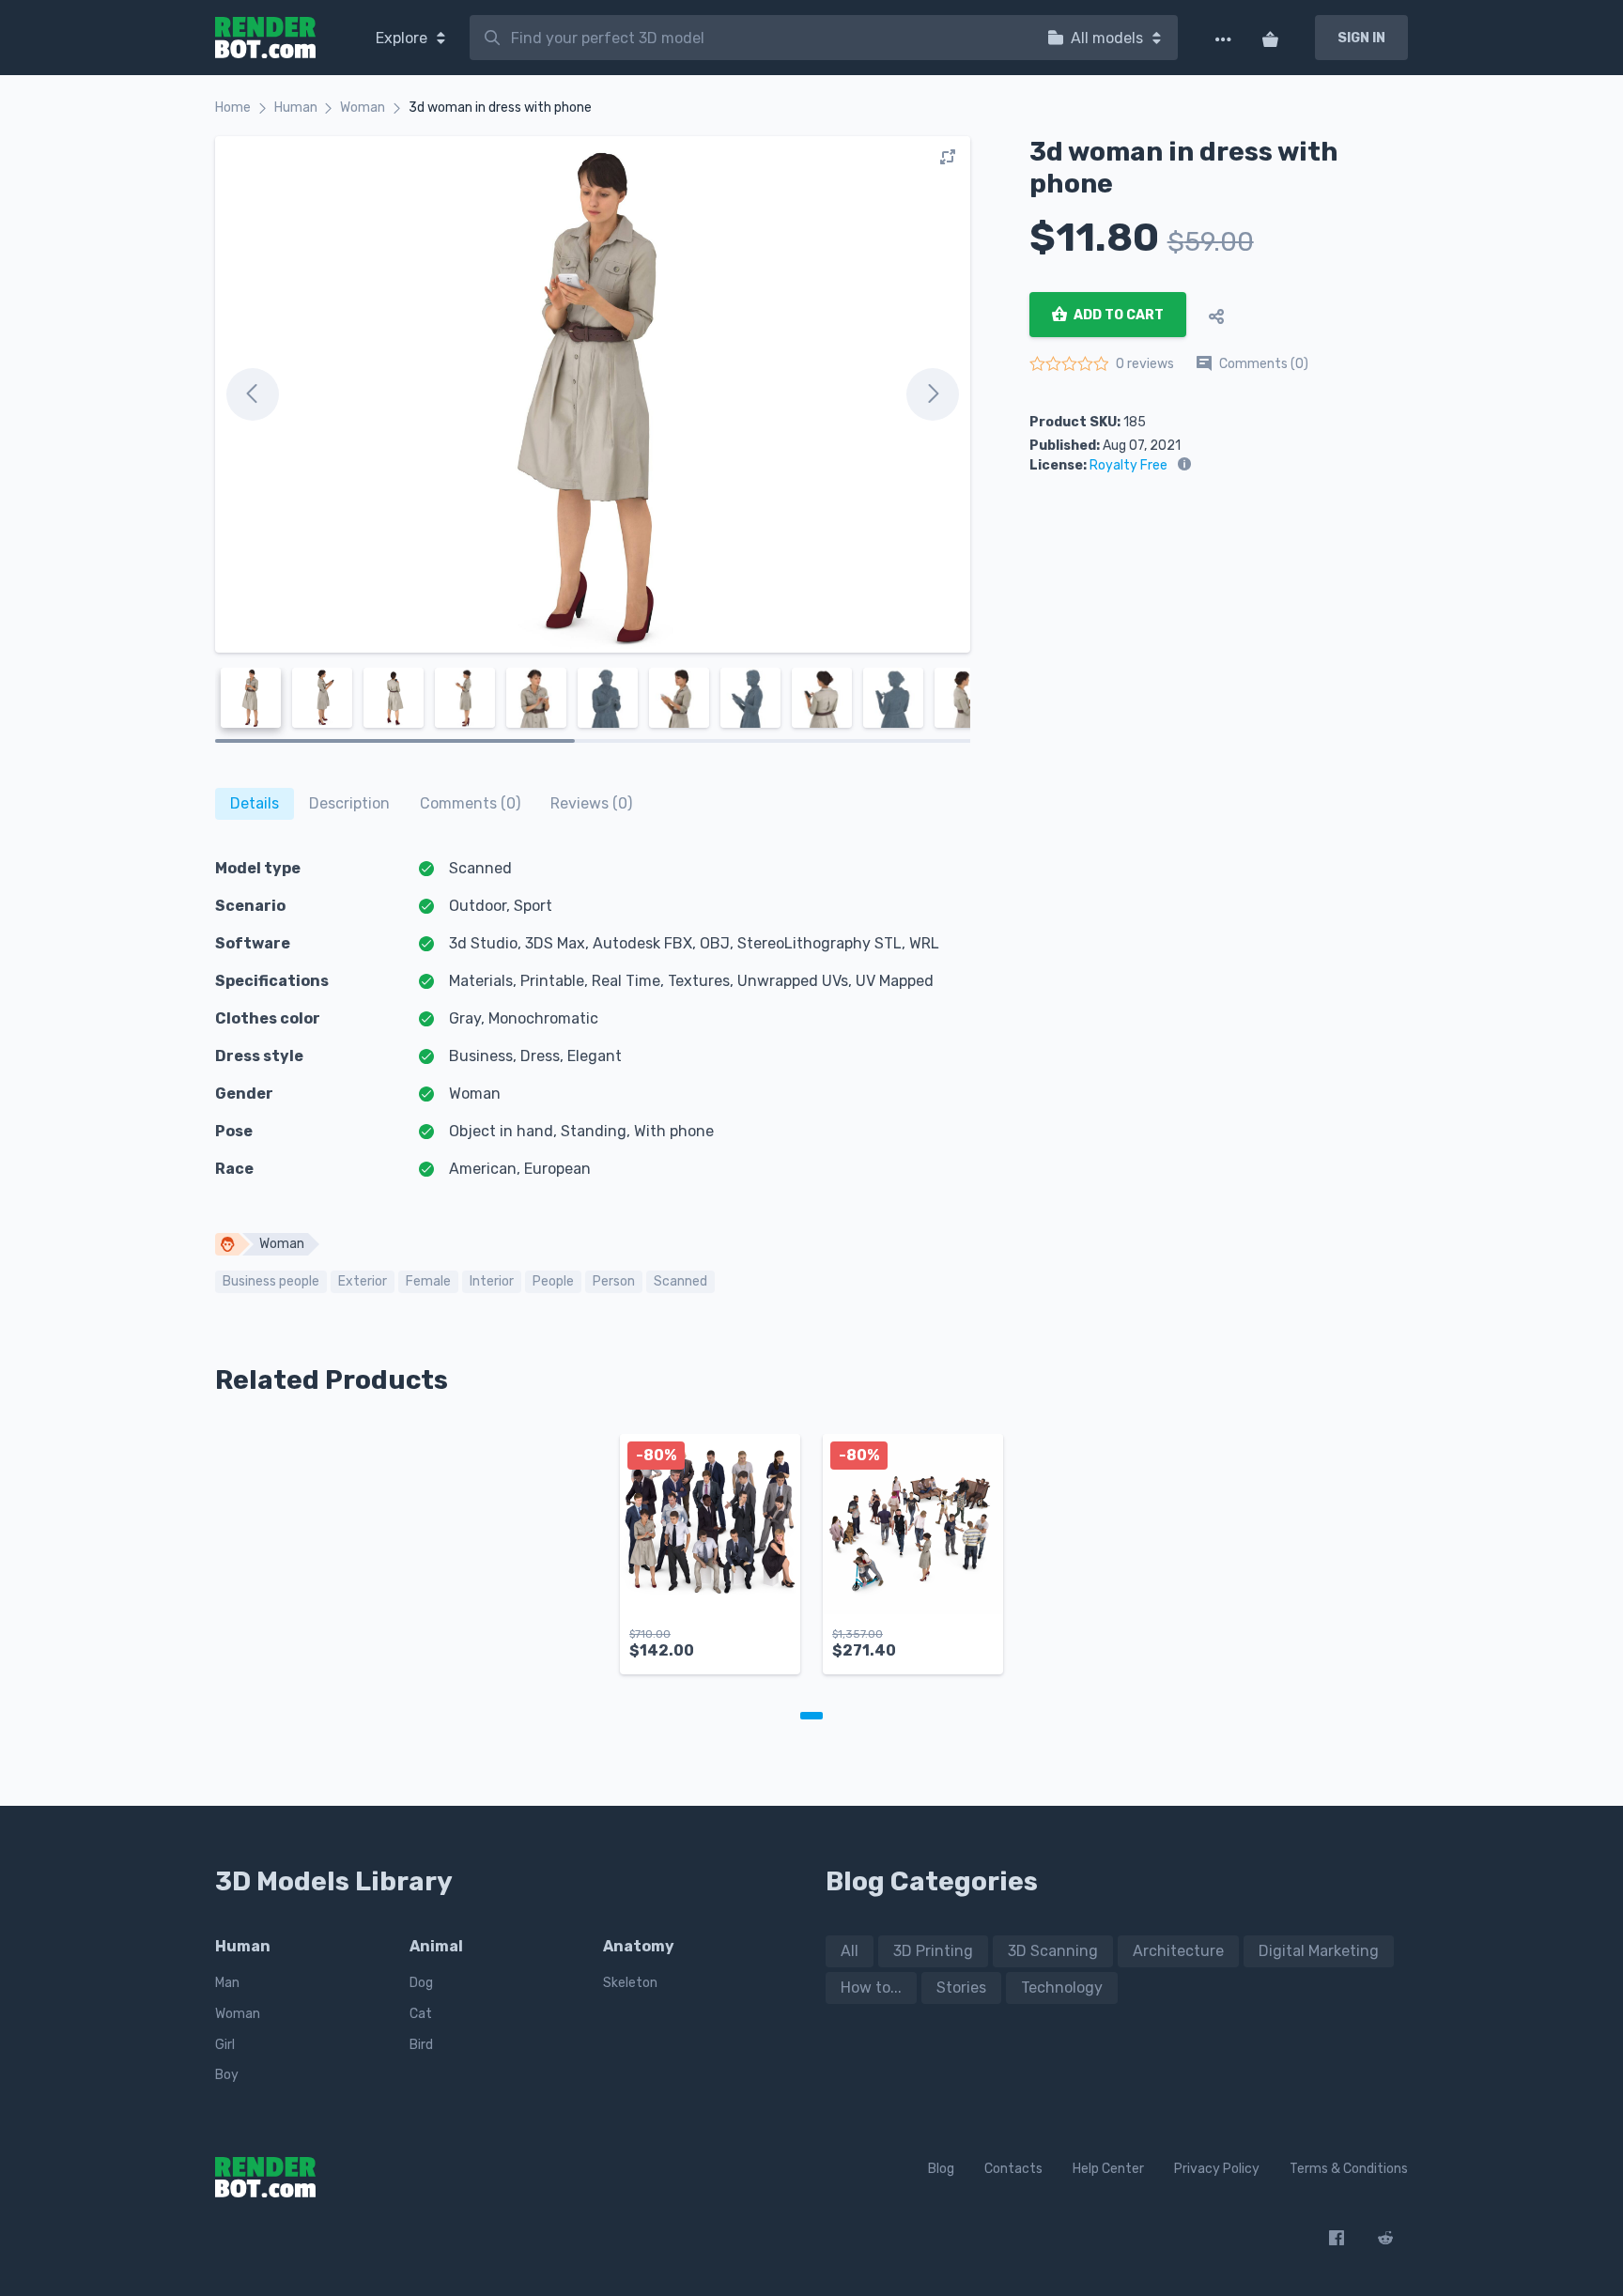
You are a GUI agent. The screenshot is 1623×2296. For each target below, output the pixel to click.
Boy (227, 2075)
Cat (421, 2014)
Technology (1062, 1988)
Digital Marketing (1319, 1951)
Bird (421, 2045)
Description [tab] (349, 803)
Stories (961, 1988)
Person (614, 1281)
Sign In (1361, 38)
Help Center (1108, 2169)
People (553, 1281)
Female (428, 1281)
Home (233, 108)
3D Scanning (1053, 1951)
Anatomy (639, 1946)
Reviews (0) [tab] (591, 803)
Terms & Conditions (1349, 2169)
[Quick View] (776, 1644)
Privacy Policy (1217, 2169)
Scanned (680, 1281)
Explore (403, 38)
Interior (492, 1281)
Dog (421, 1983)
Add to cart (1117, 315)
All (850, 1951)
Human (296, 108)
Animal (436, 1946)
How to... (871, 1988)
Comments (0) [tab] (470, 803)
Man (227, 1983)
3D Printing (933, 1951)
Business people (271, 1281)
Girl (225, 2045)
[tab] (255, 804)
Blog (941, 2169)
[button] (738, 1644)
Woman (363, 108)
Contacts (1013, 2169)
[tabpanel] (710, 1564)
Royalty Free (1128, 465)
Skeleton (630, 1983)
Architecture (1178, 1951)
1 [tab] (811, 1716)
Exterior (363, 1281)
